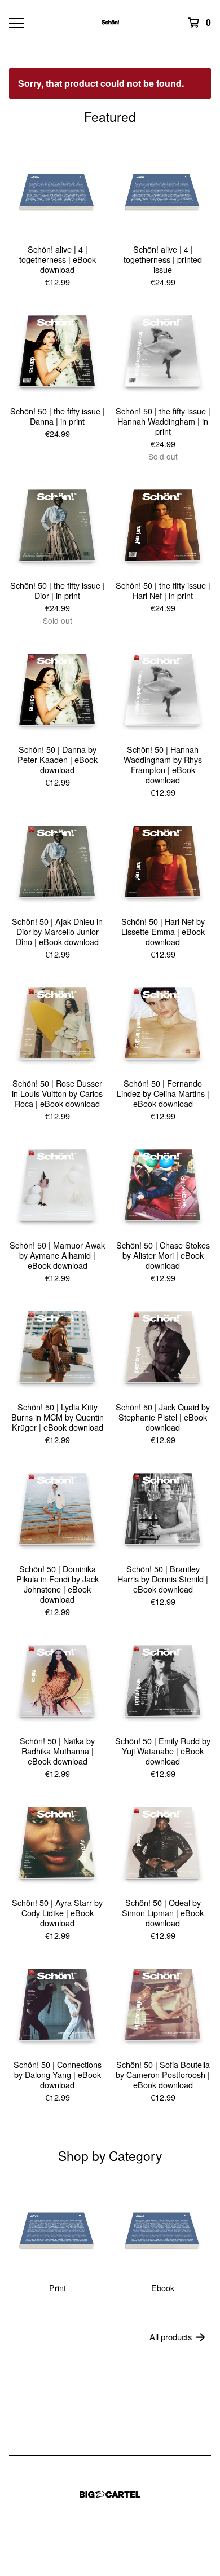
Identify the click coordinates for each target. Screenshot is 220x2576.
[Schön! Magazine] (110, 22)
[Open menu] (16, 23)
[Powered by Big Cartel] (110, 2495)
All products (171, 2337)
